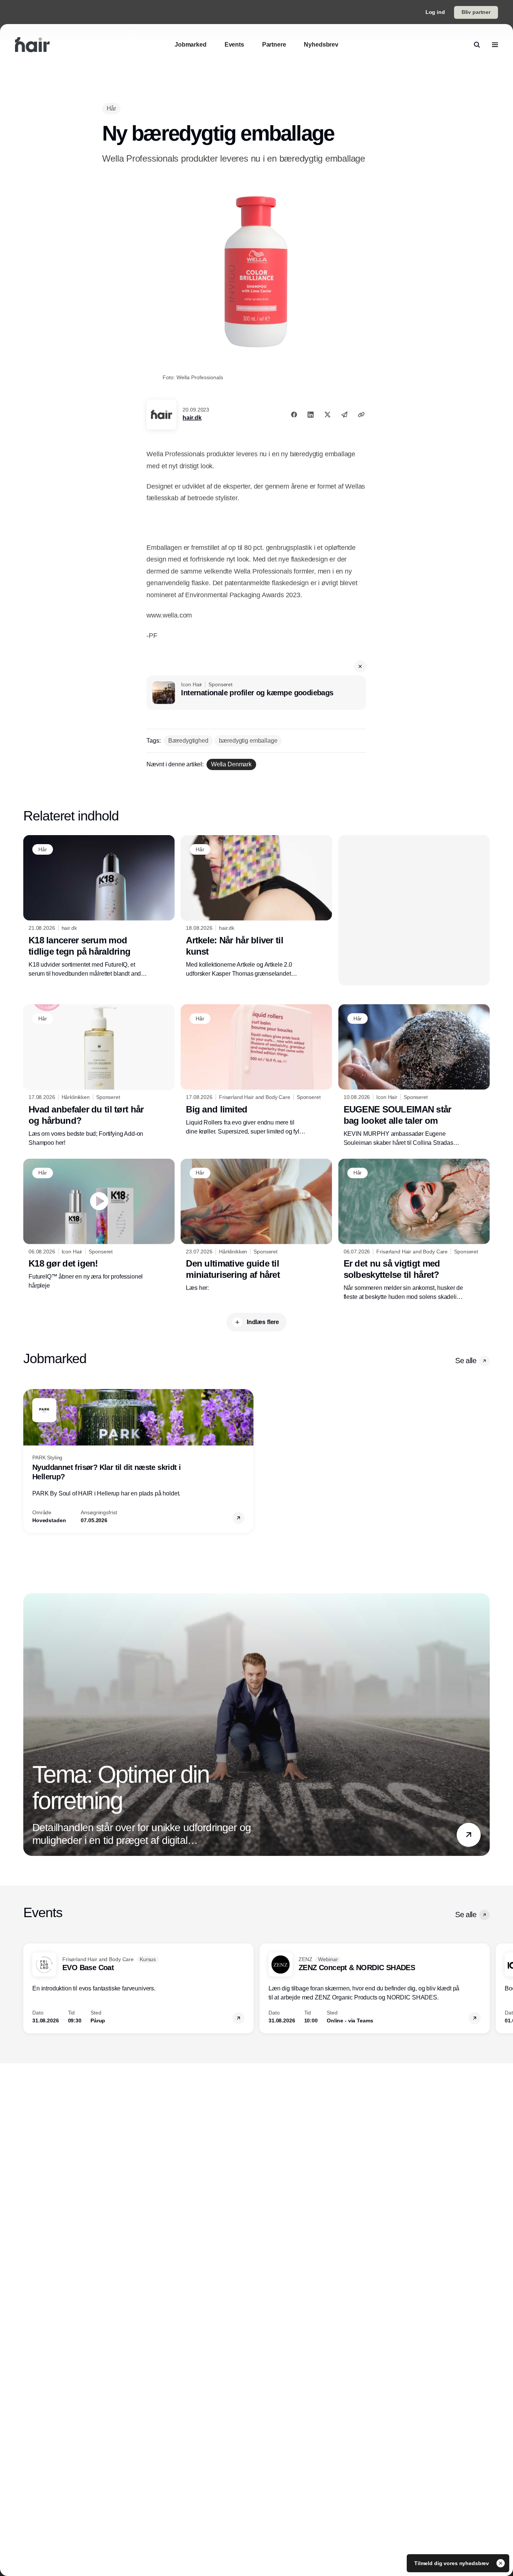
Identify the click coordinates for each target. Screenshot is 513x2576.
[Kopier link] (361, 415)
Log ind (435, 12)
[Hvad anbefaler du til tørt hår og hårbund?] (99, 1076)
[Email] (344, 415)
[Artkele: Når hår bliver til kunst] (256, 907)
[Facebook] (294, 415)
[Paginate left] (29, 1461)
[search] (477, 45)
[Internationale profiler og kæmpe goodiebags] (256, 693)
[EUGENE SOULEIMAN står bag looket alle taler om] (414, 1076)
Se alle (466, 1361)
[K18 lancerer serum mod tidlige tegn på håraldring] (99, 907)
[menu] (495, 45)
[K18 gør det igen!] (99, 1224)
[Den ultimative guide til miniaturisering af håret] (256, 1226)
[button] (360, 666)
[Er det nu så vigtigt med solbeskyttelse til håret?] (414, 1230)
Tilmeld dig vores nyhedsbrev (452, 2563)
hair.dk (192, 418)
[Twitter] (327, 415)
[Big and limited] (256, 1070)
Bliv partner (476, 12)
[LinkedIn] (311, 415)
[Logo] (32, 45)
